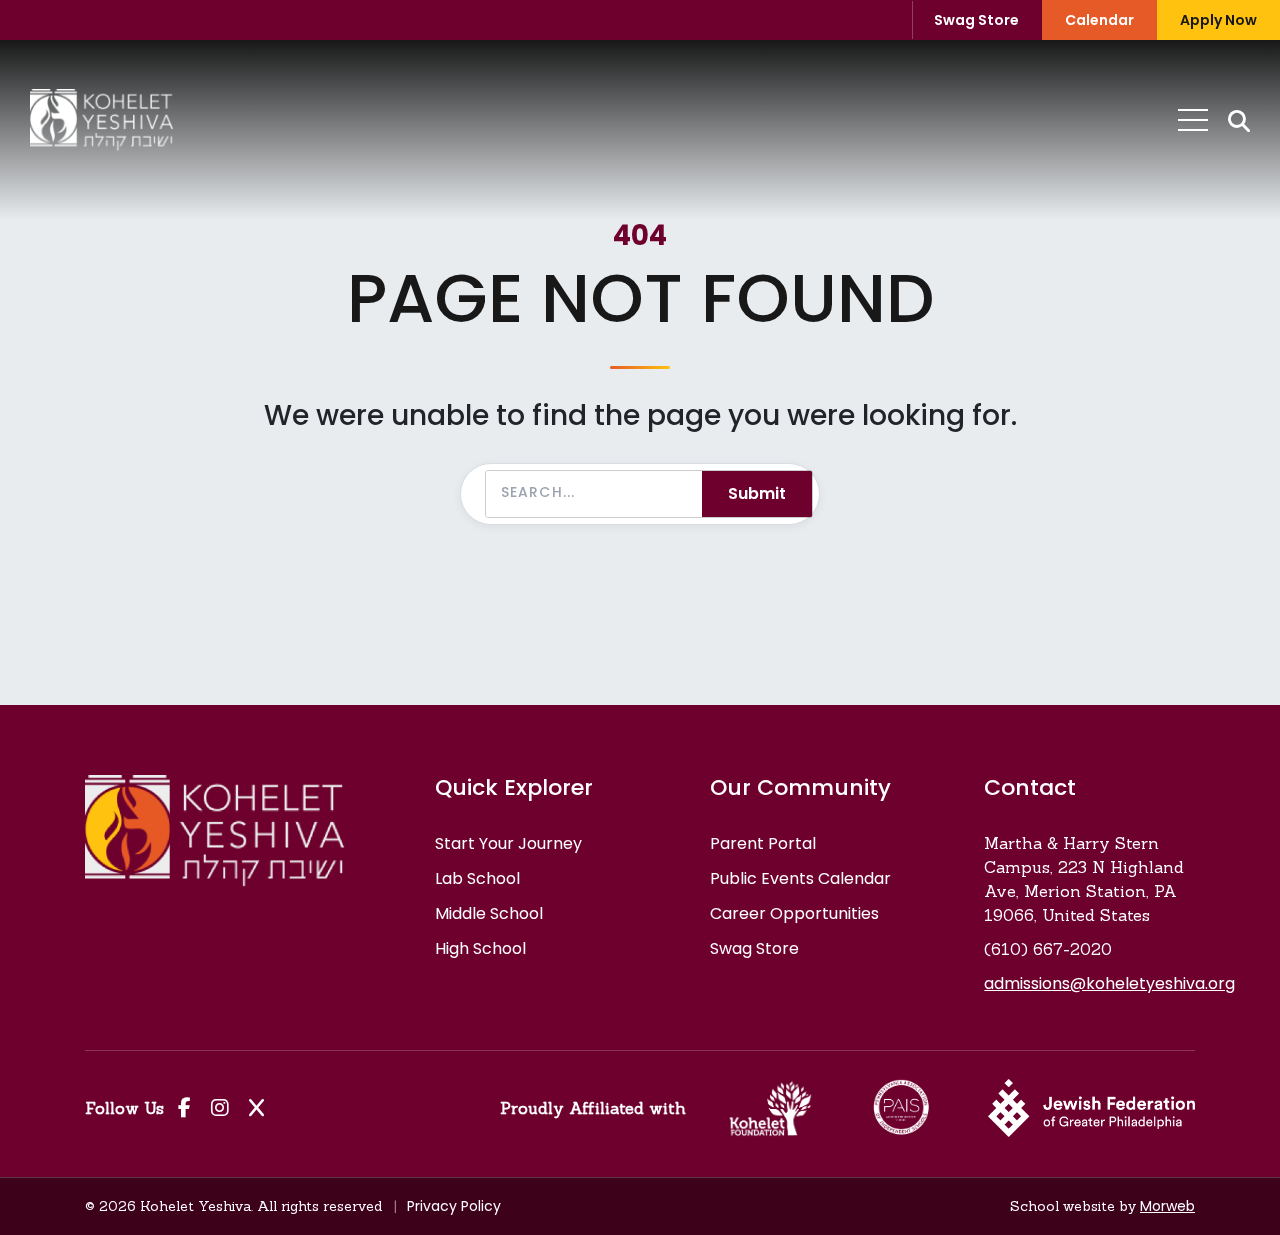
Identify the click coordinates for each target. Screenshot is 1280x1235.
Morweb (1167, 1206)
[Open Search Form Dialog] (1239, 120)
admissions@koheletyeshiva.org (1109, 983)
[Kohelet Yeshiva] (101, 120)
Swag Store (976, 20)
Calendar (1099, 20)
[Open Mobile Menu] (1193, 120)
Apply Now (1218, 20)
